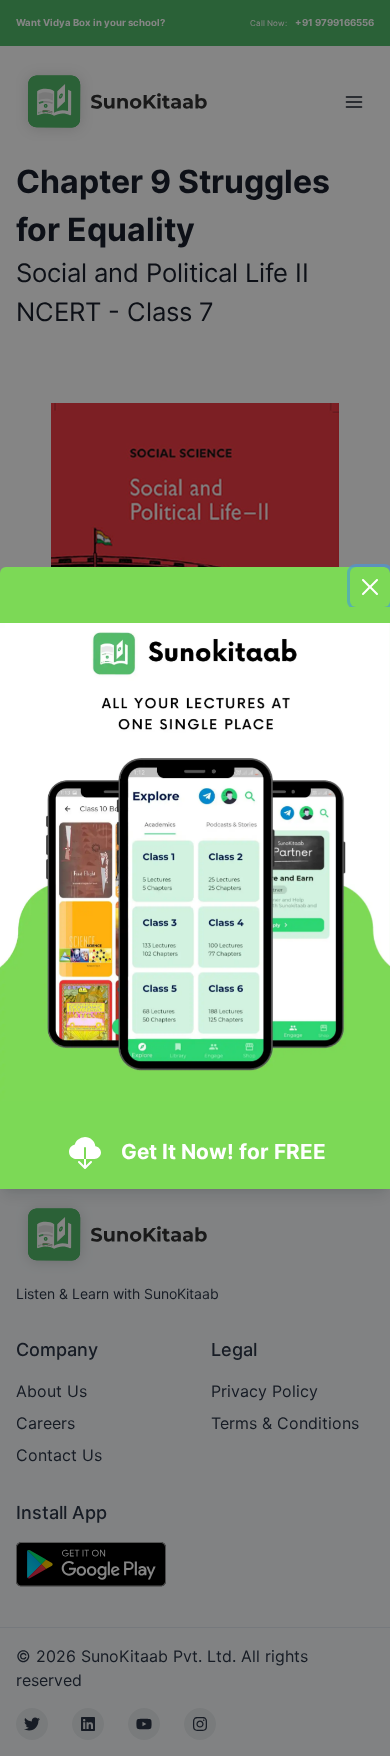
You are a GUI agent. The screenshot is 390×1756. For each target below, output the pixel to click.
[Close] (370, 587)
